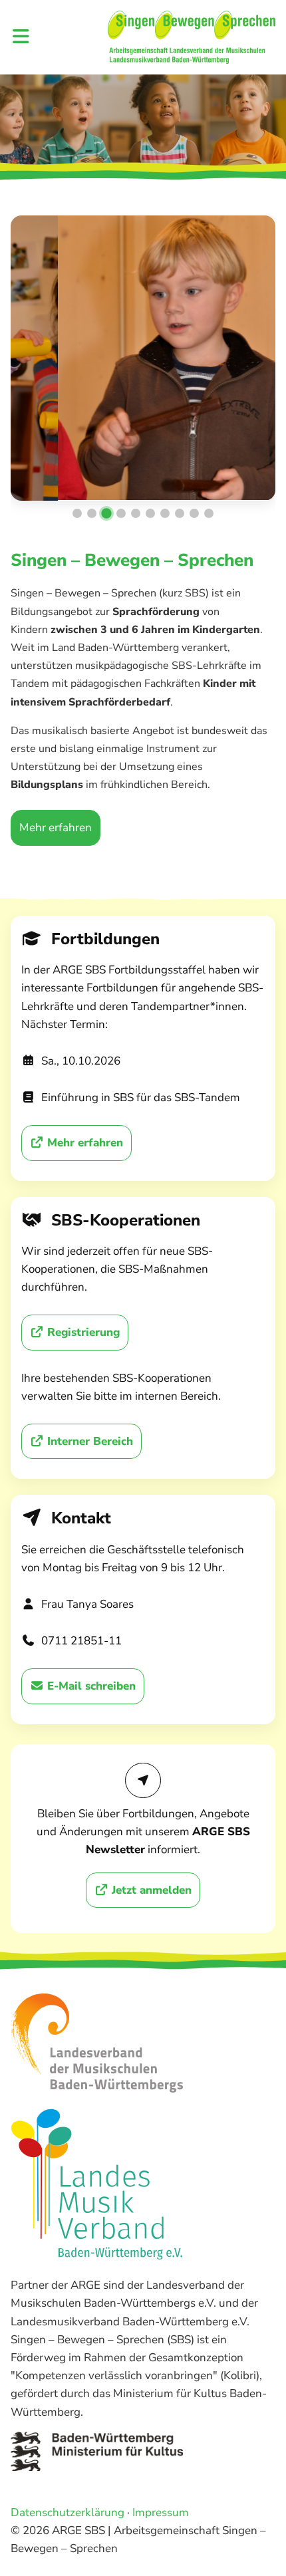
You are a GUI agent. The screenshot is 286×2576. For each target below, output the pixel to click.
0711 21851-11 (81, 1641)
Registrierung (82, 1332)
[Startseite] (192, 37)
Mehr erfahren (56, 828)
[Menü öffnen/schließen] (21, 38)
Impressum (161, 2512)
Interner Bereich (88, 1441)
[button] (77, 513)
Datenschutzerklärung (68, 2512)
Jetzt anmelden (150, 1890)
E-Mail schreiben (90, 1686)
